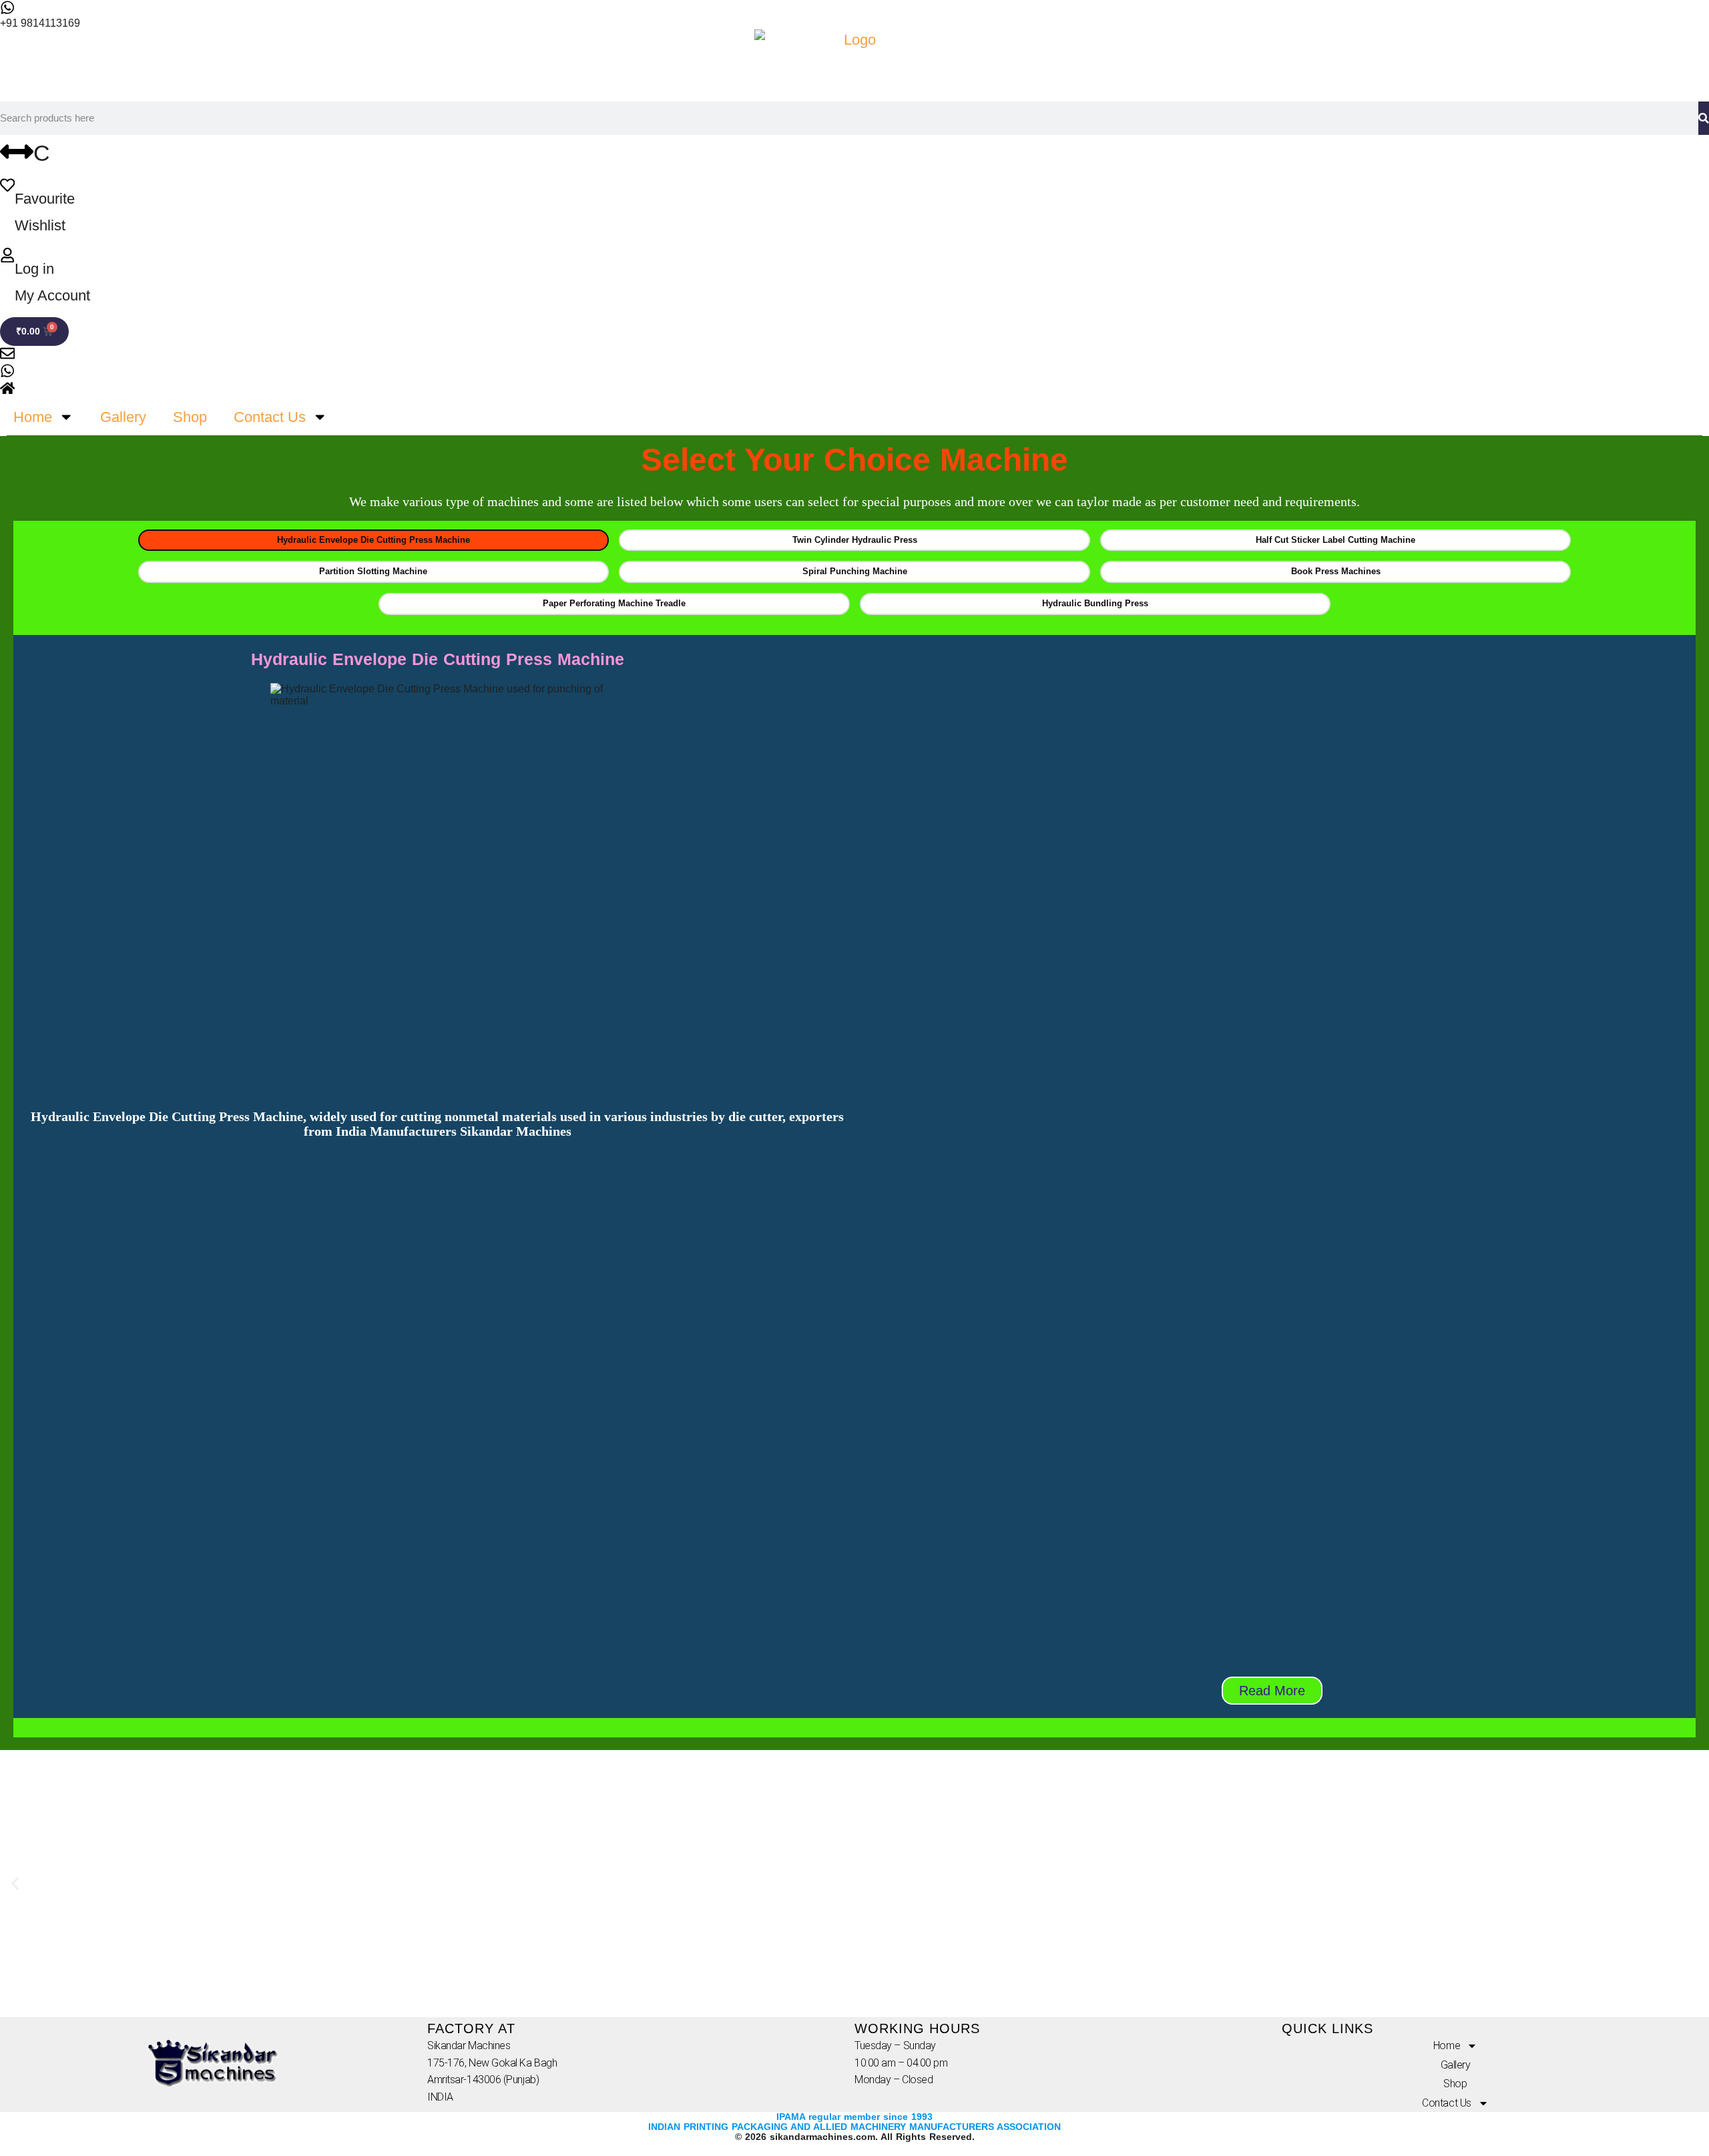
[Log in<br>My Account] (7, 255)
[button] (15, 1884)
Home (33, 417)
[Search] (1704, 118)
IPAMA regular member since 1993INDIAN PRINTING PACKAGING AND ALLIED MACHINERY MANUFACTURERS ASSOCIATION (854, 2122)
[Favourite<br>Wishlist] (7, 185)
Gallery (123, 417)
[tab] (374, 541)
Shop (190, 417)
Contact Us (270, 417)
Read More (1272, 1691)
